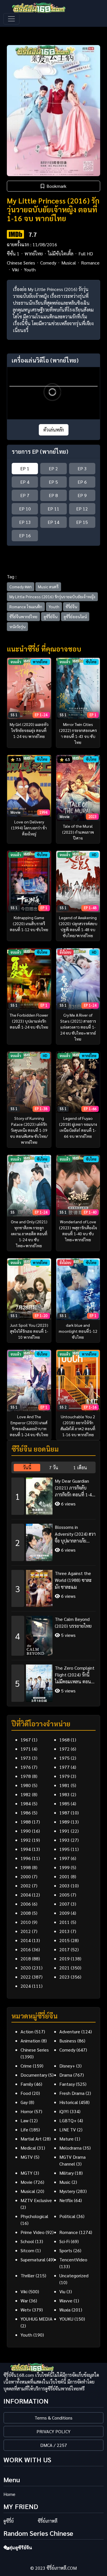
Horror (27, 2111)
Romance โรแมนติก (26, 607)
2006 (26, 1904)
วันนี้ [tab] (27, 1467)
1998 (26, 1867)
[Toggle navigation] (11, 19)
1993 (64, 1840)
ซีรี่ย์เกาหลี (48, 2521)
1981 (64, 1785)
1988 (26, 1822)
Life (24, 2130)
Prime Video (33, 2232)
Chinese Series (21, 263)
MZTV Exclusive (36, 2200)
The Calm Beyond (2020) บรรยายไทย (73, 1622)
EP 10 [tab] (25, 509)
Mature (66, 2139)
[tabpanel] (53, 1588)
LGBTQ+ (68, 2120)
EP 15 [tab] (82, 522)
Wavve (66, 2301)
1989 (64, 1822)
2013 (64, 1931)
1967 (26, 1740)
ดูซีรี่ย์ (9, 2521)
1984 (26, 1803)
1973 (26, 1758)
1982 (26, 1794)
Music (65, 2182)
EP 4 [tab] (25, 482)
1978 (26, 1776)
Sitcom (27, 2250)
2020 (26, 1968)
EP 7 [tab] (25, 495)
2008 (26, 1913)
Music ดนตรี (48, 587)
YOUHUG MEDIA (37, 2319)
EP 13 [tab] (25, 522)
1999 (64, 1867)
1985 (64, 1803)
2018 (26, 1959)
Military (66, 2173)
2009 (64, 1913)
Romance (90, 263)
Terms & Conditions (53, 2418)
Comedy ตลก (21, 587)
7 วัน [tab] (54, 1467)
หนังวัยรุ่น (17, 626)
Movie (27, 2182)
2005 (64, 1895)
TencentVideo (73, 2259)
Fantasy (67, 2084)
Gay (24, 2102)
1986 (26, 1813)
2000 (26, 1876)
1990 (26, 1831)
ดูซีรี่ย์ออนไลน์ (75, 616)
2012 (26, 1931)
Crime (26, 2066)
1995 (64, 1849)
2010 (26, 1922)
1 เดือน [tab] (80, 1467)
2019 (64, 1959)
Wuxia (65, 2310)
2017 (64, 1949)
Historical (69, 2102)
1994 (26, 1849)
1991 (64, 1831)
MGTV (27, 2157)
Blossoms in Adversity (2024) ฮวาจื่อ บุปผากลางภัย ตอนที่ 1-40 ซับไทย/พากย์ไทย (75, 1534)
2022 (26, 1977)
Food (26, 2093)
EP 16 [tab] (25, 535)
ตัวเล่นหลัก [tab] (54, 430)
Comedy (48, 263)
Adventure (70, 2031)
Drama (66, 2075)
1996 (26, 1858)
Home (9, 2494)
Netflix (66, 2200)
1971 (26, 1749)
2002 (26, 1886)
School (27, 2241)
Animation (30, 2041)
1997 (64, 1858)
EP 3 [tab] (82, 468)
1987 (64, 1813)
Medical (28, 2148)
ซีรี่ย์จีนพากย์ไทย (23, 616)
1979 (64, 1776)
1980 (26, 1785)
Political (67, 2216)
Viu (62, 2291)
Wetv (26, 2310)
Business (68, 2041)
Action (27, 2031)
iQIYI (64, 2111)
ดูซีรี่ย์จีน (51, 616)
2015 (64, 1940)
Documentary (34, 2075)
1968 (64, 1740)
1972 (64, 1749)
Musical (69, 263)
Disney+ (67, 2066)
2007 (64, 1904)
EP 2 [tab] (53, 468)
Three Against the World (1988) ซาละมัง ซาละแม (73, 1580)
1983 (64, 1794)
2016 (26, 1949)
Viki (15, 269)
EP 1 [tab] (25, 468)
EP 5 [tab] (53, 482)
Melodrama (70, 2148)
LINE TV (68, 2130)
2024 (26, 1986)
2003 (64, 1886)
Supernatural (33, 2259)
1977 (64, 1767)
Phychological (34, 2216)
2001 (64, 1876)
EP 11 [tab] (53, 509)
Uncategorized (74, 2275)
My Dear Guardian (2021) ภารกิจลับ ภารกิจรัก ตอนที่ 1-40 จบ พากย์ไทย (75, 1488)
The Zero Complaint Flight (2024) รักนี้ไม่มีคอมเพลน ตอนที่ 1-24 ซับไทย (75, 1675)
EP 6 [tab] (82, 482)
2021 (64, 1968)
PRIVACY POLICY (53, 2431)
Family (27, 2084)
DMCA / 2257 (54, 2445)
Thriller (28, 2275)
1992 (26, 1840)
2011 (64, 1922)
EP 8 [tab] (53, 495)
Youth (30, 269)
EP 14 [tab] (53, 522)
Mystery (67, 2191)
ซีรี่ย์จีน (71, 607)
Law (25, 2120)
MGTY (27, 2173)
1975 (64, 1758)
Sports (66, 2250)
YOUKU (66, 2319)
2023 (64, 1977)
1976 (26, 1767)
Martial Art (31, 2139)
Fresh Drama (72, 2093)
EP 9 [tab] (82, 495)
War (24, 2301)
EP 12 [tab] (82, 509)
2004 (26, 1895)
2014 (26, 1940)
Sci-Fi (64, 2241)
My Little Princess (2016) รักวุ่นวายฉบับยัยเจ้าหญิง (52, 597)
